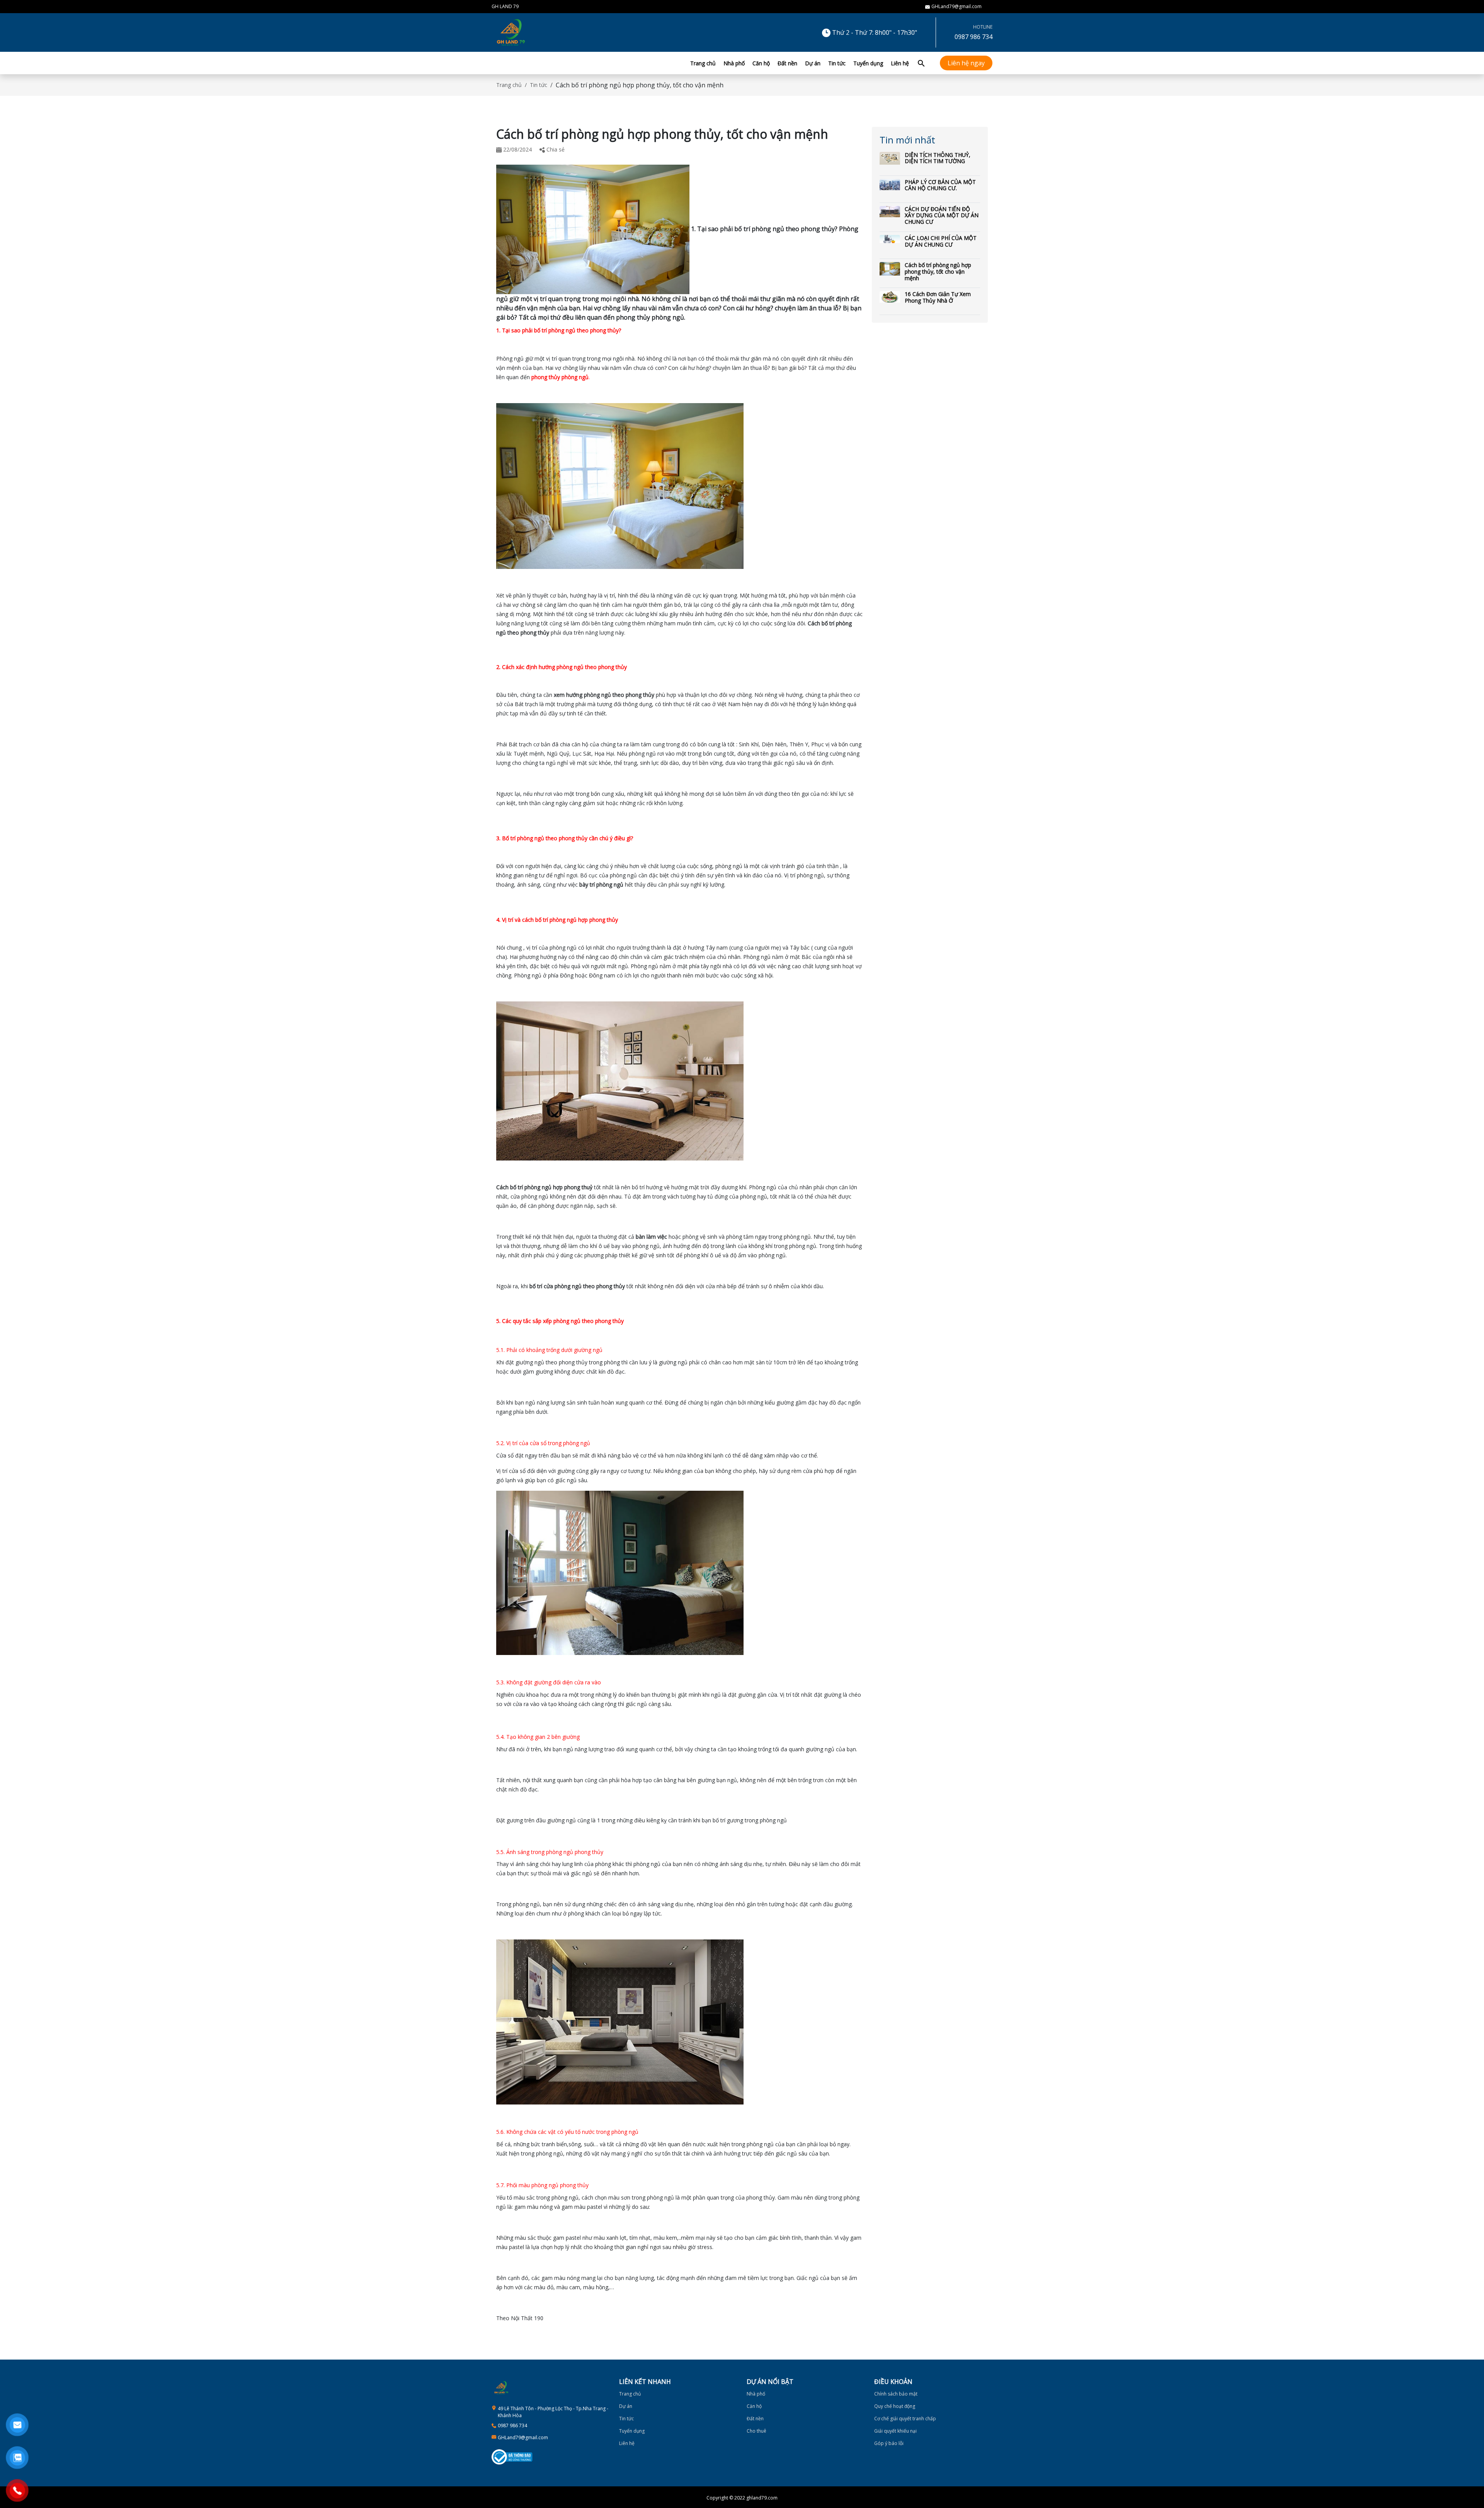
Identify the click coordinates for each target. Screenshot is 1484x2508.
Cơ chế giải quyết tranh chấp (905, 2419)
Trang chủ (703, 63)
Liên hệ (900, 63)
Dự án (813, 63)
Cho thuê (756, 2431)
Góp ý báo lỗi (889, 2443)
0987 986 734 (973, 37)
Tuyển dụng (868, 63)
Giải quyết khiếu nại (895, 2431)
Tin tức (837, 63)
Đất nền (787, 63)
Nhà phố (734, 63)
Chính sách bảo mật (896, 2394)
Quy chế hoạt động (895, 2406)
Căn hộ (761, 63)
